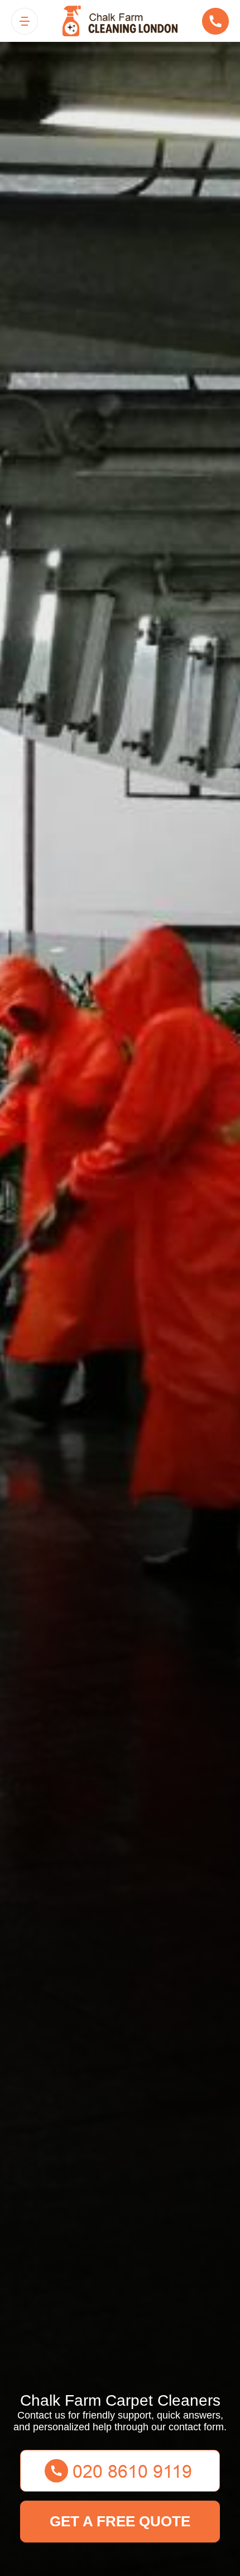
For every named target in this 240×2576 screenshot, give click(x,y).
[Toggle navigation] (25, 21)
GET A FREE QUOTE (120, 2521)
